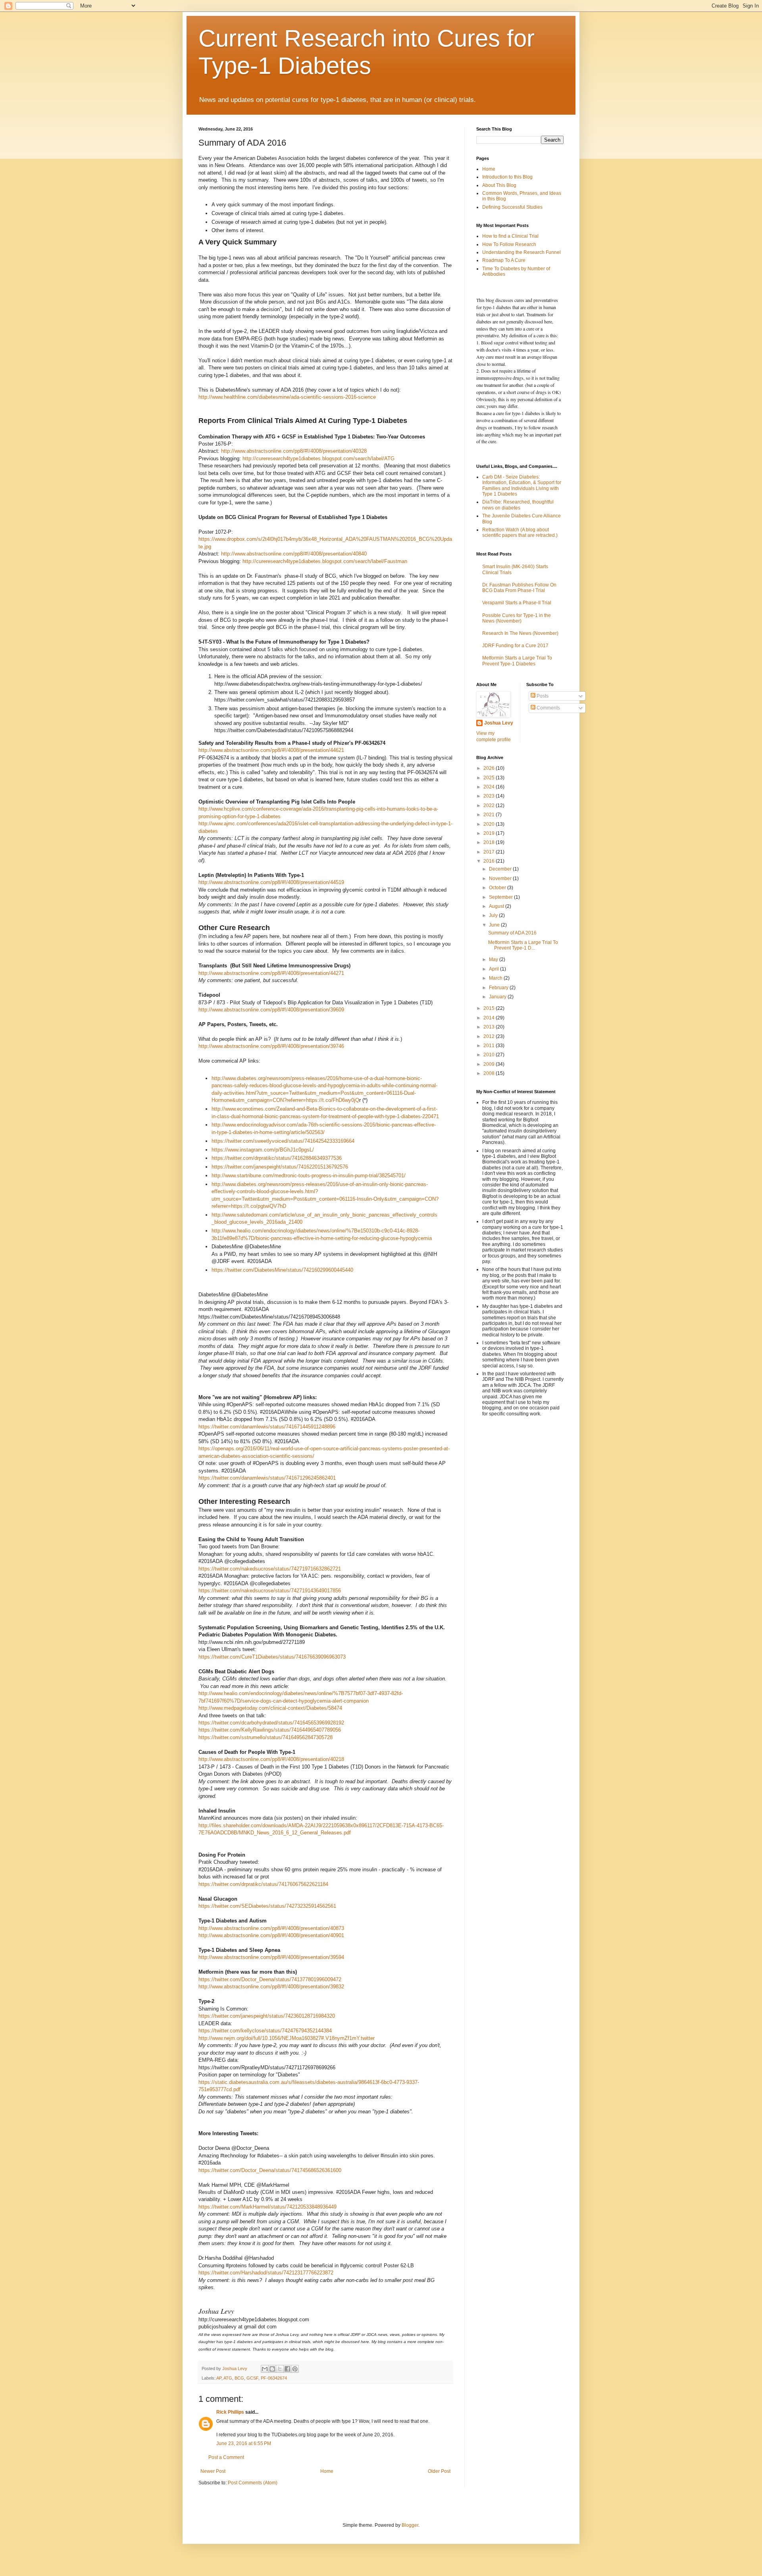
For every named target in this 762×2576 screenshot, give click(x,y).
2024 (490, 787)
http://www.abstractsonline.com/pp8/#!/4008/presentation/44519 (271, 882)
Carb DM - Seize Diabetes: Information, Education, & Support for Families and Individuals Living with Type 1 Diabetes (522, 485)
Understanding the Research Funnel (521, 252)
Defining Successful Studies (512, 207)
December (501, 869)
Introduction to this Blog (507, 177)
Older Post (439, 2471)
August (497, 906)
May (494, 959)
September (501, 897)
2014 (490, 1018)
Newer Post (213, 2471)
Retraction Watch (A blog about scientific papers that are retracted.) (520, 533)
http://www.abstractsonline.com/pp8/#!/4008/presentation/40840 (294, 554)
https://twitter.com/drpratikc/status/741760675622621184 (263, 1884)
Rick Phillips (230, 2412)
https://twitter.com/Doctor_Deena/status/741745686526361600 (270, 2170)
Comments (548, 708)
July (494, 915)
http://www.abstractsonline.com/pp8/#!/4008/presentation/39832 (271, 1987)
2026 (490, 768)
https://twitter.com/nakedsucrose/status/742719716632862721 (270, 1569)
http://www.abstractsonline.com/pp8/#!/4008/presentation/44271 (271, 973)
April (495, 969)
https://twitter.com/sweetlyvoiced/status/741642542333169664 (283, 1141)
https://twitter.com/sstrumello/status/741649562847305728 (266, 1737)
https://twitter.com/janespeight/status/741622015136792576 (280, 1167)
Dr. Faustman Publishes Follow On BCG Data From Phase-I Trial (519, 588)
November (501, 879)
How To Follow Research (509, 244)
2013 (490, 1027)
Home (327, 2471)
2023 (490, 796)
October (498, 888)
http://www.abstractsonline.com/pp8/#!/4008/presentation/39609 (271, 1010)
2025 (490, 778)
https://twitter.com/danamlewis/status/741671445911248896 (267, 1427)
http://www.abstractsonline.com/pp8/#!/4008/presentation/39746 (271, 1046)
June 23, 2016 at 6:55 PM (244, 2443)
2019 (490, 833)
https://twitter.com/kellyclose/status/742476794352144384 (265, 2031)
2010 (490, 1055)
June (495, 925)
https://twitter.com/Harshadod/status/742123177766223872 (266, 2273)
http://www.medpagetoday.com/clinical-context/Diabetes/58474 (270, 1708)
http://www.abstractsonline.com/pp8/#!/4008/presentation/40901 (271, 1935)
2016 (490, 861)
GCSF (252, 2378)
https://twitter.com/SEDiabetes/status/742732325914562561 (267, 1906)
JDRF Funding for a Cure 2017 (515, 646)
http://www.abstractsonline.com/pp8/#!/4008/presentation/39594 (271, 1957)
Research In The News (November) (520, 633)
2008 (490, 1073)
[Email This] (265, 2369)
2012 (490, 1036)
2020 (490, 824)
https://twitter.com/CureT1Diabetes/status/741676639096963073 (272, 1657)
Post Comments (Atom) (253, 2483)
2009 (490, 1064)
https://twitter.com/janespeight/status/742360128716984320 (267, 2016)
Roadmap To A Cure (504, 260)
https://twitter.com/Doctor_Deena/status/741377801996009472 (270, 1979)
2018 (490, 842)
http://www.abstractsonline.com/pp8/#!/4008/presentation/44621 (271, 750)
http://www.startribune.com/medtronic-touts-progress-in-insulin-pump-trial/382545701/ (309, 1176)
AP (219, 2378)
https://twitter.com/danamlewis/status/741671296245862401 (267, 1478)
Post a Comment (226, 2457)
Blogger (410, 2525)
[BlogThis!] (272, 2369)
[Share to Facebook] (287, 2369)
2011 (490, 1046)
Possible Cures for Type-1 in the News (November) (517, 618)
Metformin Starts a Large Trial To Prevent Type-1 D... (523, 945)
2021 (490, 815)
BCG (239, 2378)
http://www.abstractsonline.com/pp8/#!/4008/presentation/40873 (271, 1928)
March (496, 978)
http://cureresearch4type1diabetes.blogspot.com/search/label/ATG (318, 458)
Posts (542, 696)
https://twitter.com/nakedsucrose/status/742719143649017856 (270, 1591)
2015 (490, 1008)
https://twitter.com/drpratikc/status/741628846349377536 (277, 1158)
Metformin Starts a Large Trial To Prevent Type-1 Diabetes (517, 661)
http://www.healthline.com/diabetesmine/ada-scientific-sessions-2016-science (287, 397)
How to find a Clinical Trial (510, 236)
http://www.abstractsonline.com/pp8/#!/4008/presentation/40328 (294, 451)
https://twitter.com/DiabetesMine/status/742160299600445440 (282, 1270)
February (499, 988)
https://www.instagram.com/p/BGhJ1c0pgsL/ (263, 1150)
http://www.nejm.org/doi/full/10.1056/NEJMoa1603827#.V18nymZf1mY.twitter (287, 2038)
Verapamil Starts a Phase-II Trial (517, 603)
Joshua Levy (499, 723)
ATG (228, 2378)
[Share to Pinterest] (295, 2369)
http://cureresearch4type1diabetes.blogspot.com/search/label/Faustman (325, 561)
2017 (490, 852)
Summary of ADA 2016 (512, 933)
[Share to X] (280, 2369)
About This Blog (499, 185)
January (498, 997)
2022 (490, 805)
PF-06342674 (274, 2378)
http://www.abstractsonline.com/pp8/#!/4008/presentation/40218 (271, 1759)
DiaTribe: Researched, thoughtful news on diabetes (518, 505)
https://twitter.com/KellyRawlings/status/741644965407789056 (270, 1730)
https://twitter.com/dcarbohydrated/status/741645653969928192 (271, 1723)
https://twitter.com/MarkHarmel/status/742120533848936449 (267, 2207)
